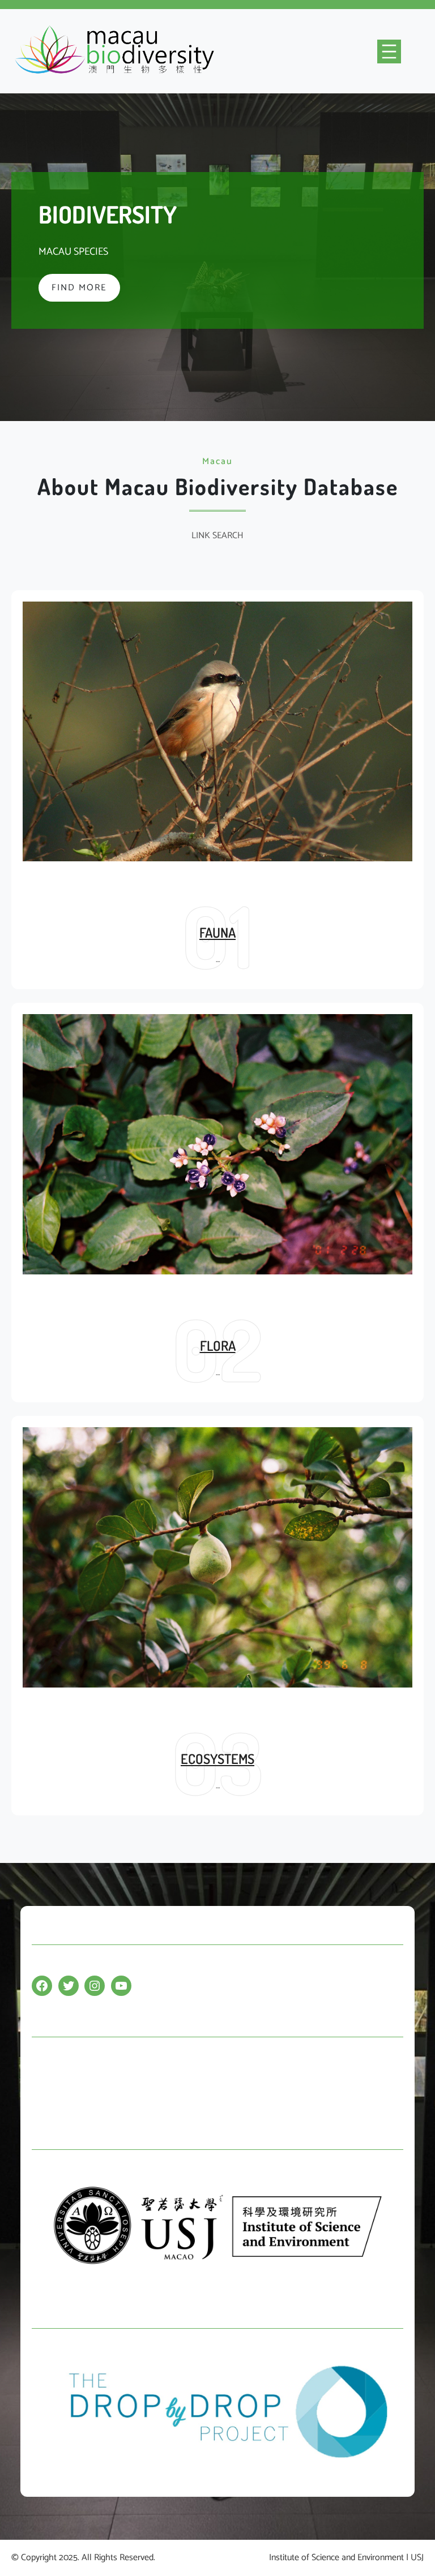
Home (43, 2057)
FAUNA (217, 932)
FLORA (218, 1345)
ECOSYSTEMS (217, 1759)
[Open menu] (389, 51)
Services (47, 2101)
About (43, 2079)
